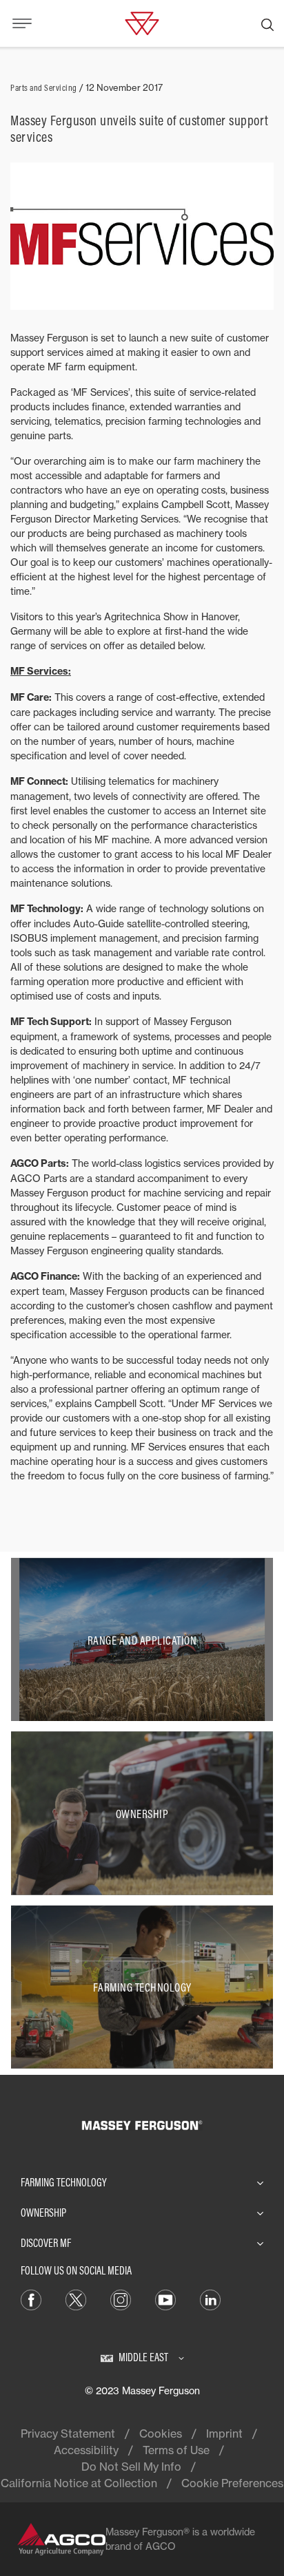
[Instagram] (121, 2299)
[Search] (267, 23)
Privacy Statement (68, 2434)
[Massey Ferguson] (142, 22)
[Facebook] (31, 2299)
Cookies (161, 2434)
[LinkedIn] (210, 2299)
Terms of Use (176, 2450)
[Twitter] (76, 2299)
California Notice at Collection (79, 2483)
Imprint (224, 2434)
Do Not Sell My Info (131, 2467)
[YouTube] (165, 2299)
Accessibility (86, 2450)
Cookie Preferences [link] (232, 2483)
